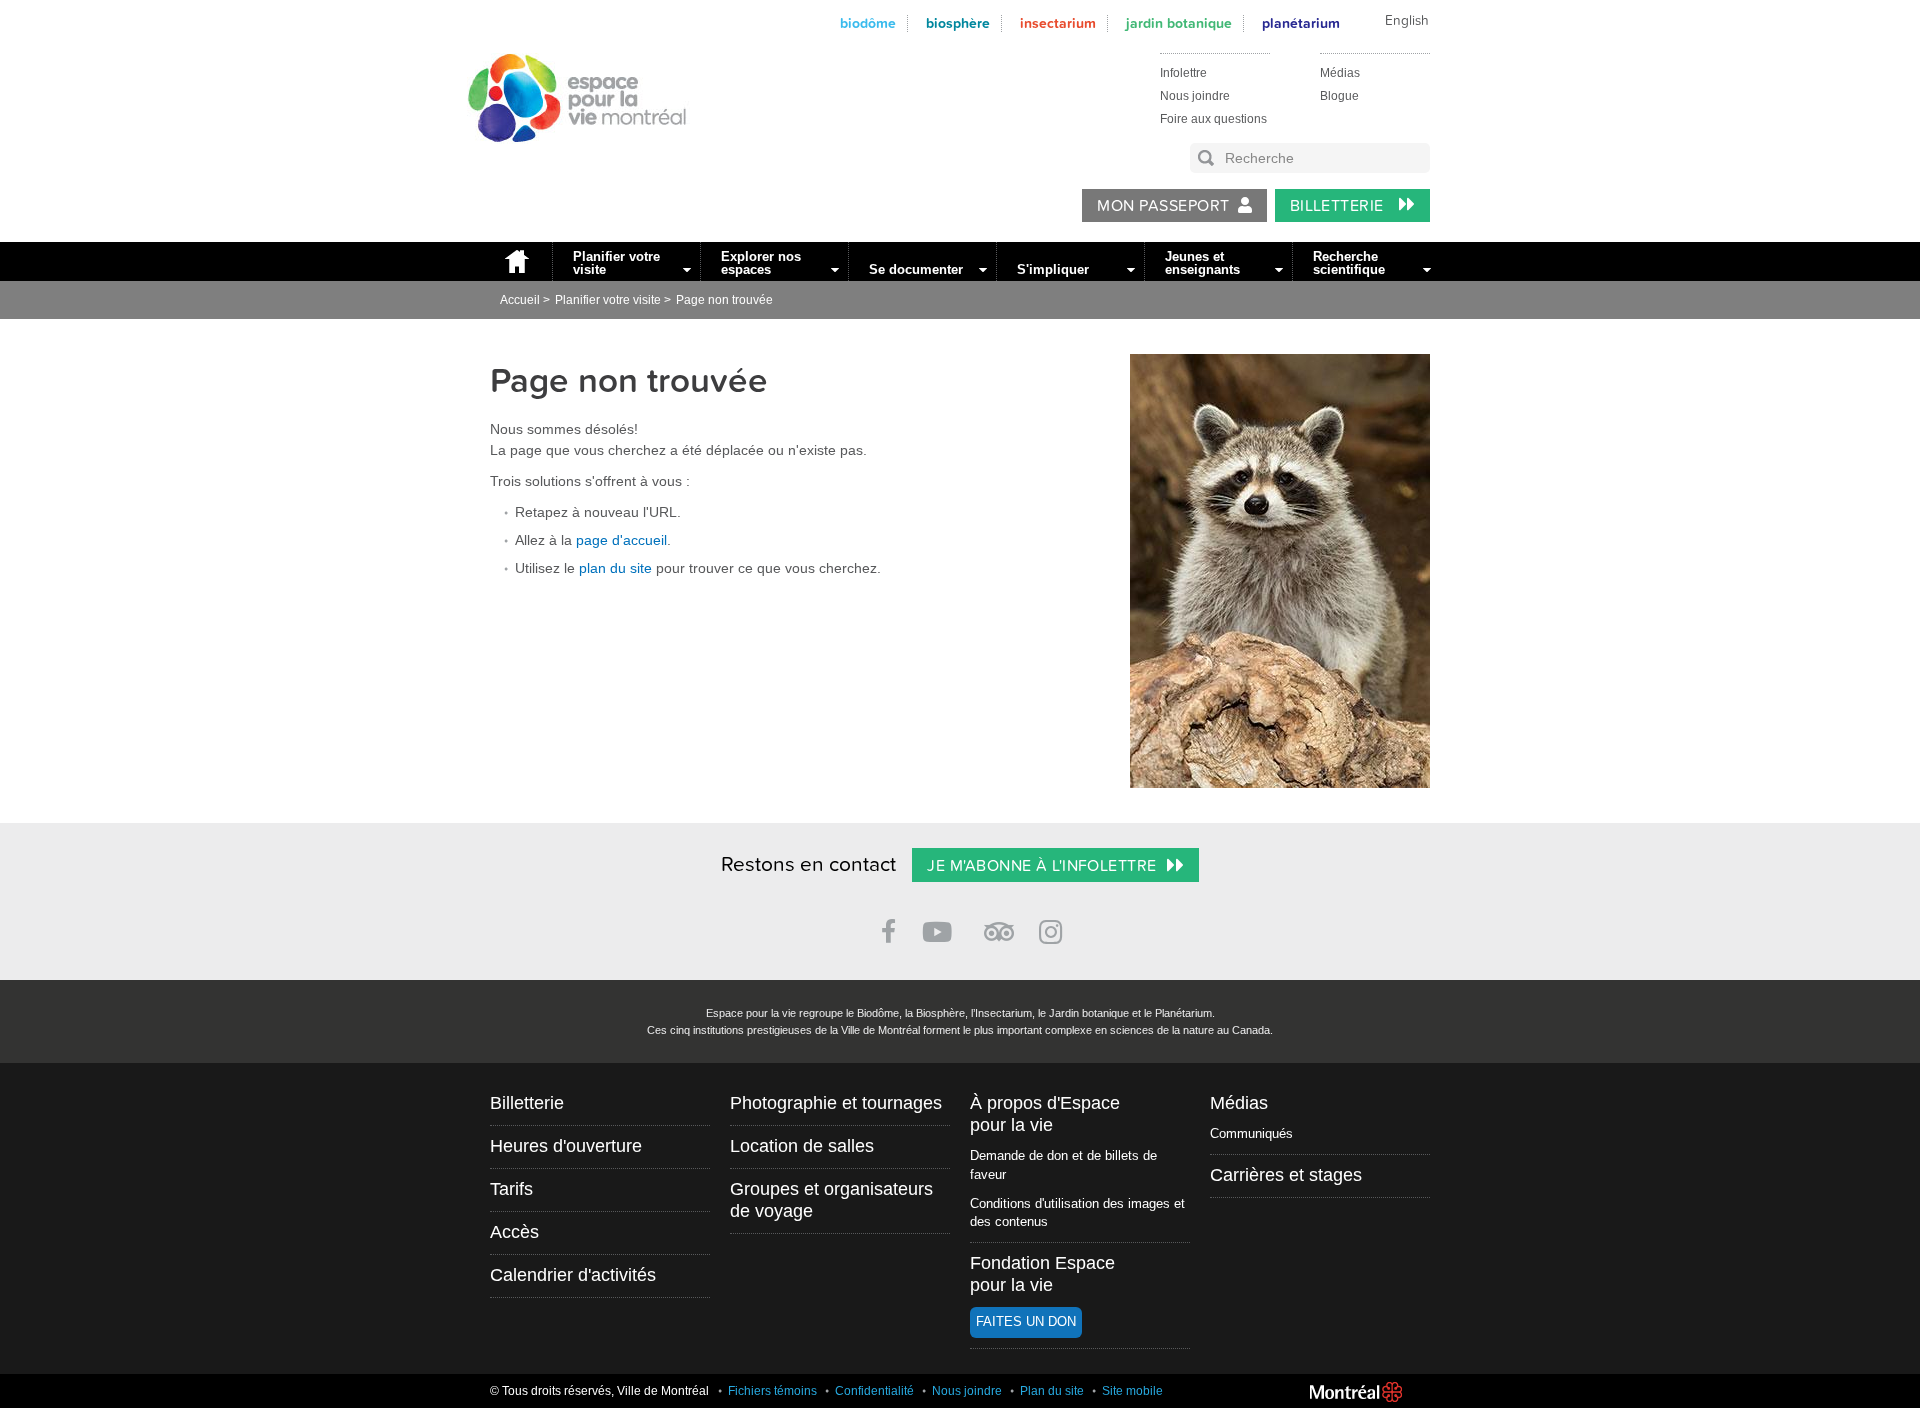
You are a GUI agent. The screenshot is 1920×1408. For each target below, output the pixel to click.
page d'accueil (621, 540)
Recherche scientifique (1349, 263)
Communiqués (1251, 1133)
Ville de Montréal (1356, 1392)
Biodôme (868, 23)
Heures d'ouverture (566, 1146)
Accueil (516, 261)
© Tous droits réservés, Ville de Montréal (599, 1391)
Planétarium (1301, 23)
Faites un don (1026, 1321)
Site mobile (1132, 1391)
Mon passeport (1163, 206)
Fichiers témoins (772, 1391)
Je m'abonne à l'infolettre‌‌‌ (1041, 866)
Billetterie (1339, 206)
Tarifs (511, 1189)
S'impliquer (1053, 269)
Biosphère (958, 23)
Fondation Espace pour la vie (1042, 1274)
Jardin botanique (1179, 23)
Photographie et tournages (836, 1103)
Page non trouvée (724, 300)
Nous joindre (1195, 96)
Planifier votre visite (616, 263)
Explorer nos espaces (761, 263)
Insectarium (1058, 23)
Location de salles (802, 1146)
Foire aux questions (1213, 119)
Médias (1340, 73)
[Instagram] (1054, 928)
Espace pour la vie (566, 161)
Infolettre (1183, 73)
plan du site (615, 568)
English (1407, 21)
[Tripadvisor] (999, 923)
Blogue (1339, 96)
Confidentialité (874, 1391)
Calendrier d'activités (573, 1275)
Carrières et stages (1286, 1175)
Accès (514, 1232)
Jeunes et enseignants (1202, 263)
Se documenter (916, 269)
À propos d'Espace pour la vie (1045, 1114)
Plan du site (1052, 1391)
